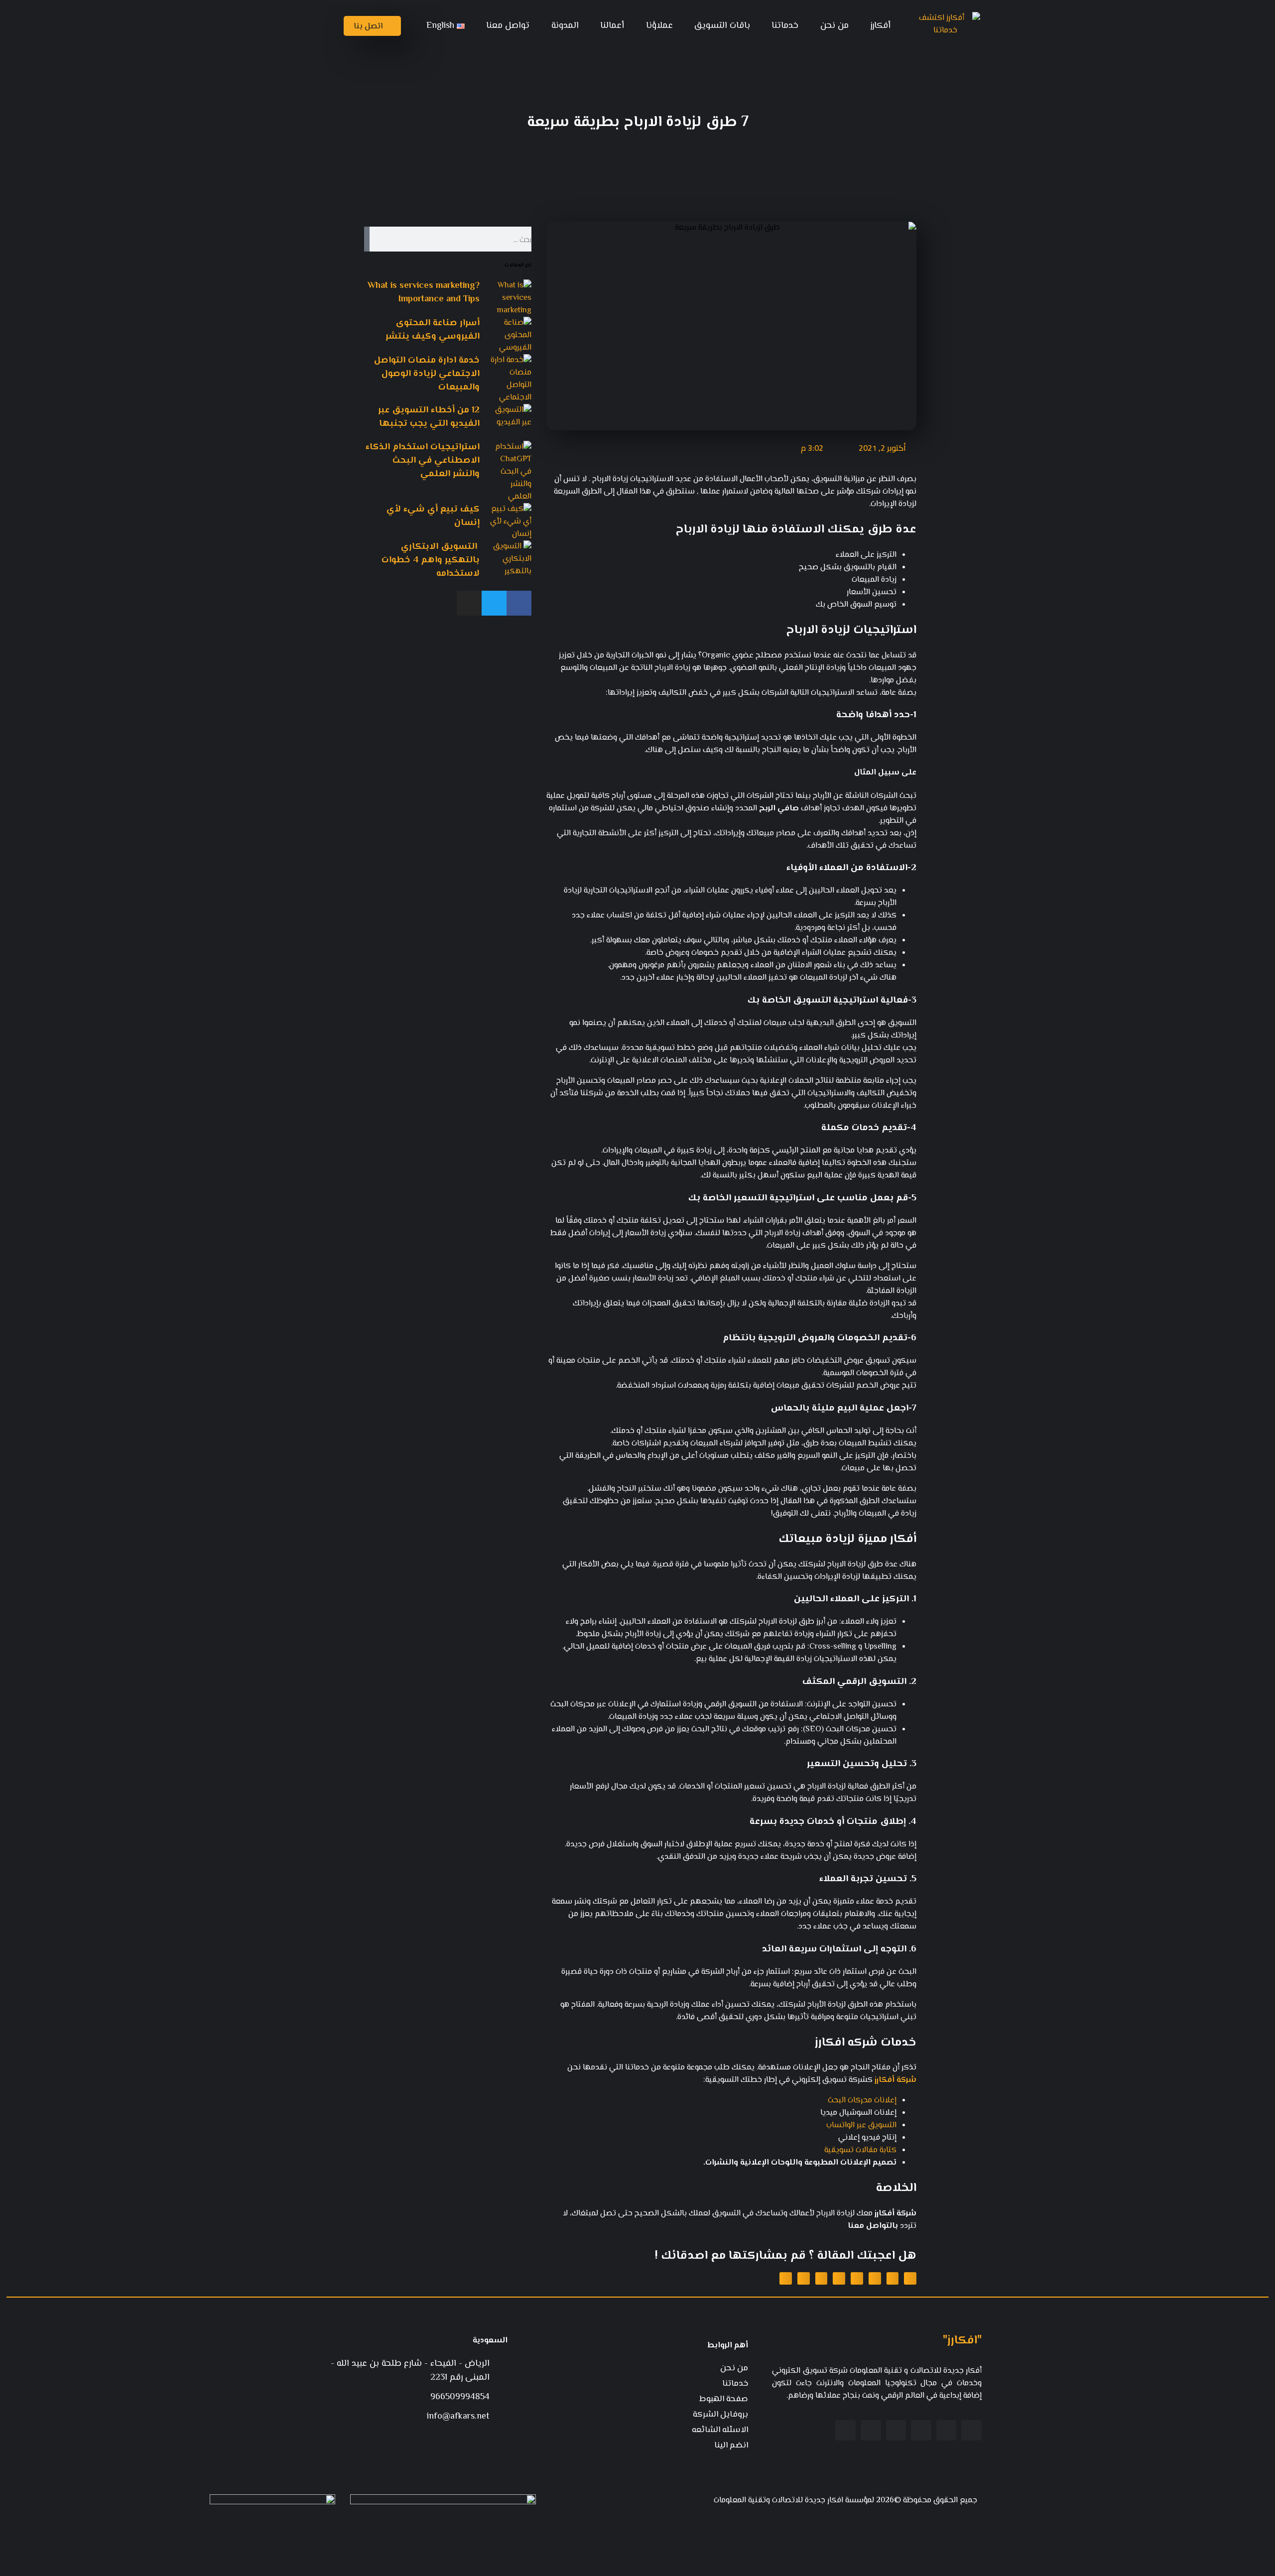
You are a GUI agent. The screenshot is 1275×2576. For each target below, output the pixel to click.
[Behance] (871, 2430)
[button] (910, 2278)
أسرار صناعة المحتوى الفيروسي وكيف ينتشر (433, 330)
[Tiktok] (845, 2430)
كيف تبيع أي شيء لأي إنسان (433, 516)
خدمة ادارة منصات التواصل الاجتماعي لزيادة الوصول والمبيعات (427, 374)
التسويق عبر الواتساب (861, 2125)
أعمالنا (612, 26)
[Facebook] (519, 603)
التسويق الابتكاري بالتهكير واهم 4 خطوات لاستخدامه (431, 560)
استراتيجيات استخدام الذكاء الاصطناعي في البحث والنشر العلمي (423, 461)
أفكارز (880, 26)
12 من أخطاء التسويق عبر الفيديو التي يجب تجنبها (429, 417)
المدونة (565, 26)
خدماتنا (785, 26)
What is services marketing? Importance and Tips (424, 293)
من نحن (834, 26)
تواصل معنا (508, 26)
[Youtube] (896, 2430)
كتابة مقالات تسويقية (860, 2150)
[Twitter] (494, 603)
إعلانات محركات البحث (862, 2101)
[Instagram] (469, 603)
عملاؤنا (659, 26)
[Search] (367, 239)
